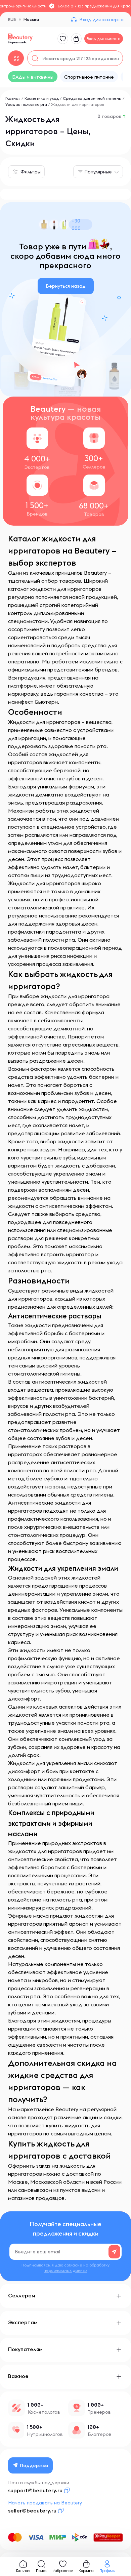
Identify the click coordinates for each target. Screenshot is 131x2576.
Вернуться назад (66, 286)
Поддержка (34, 2465)
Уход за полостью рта (26, 104)
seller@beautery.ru (32, 2510)
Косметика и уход (42, 98)
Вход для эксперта (101, 19)
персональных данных (65, 2270)
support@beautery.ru (35, 2490)
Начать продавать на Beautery (45, 2503)
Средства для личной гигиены (92, 98)
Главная (13, 98)
